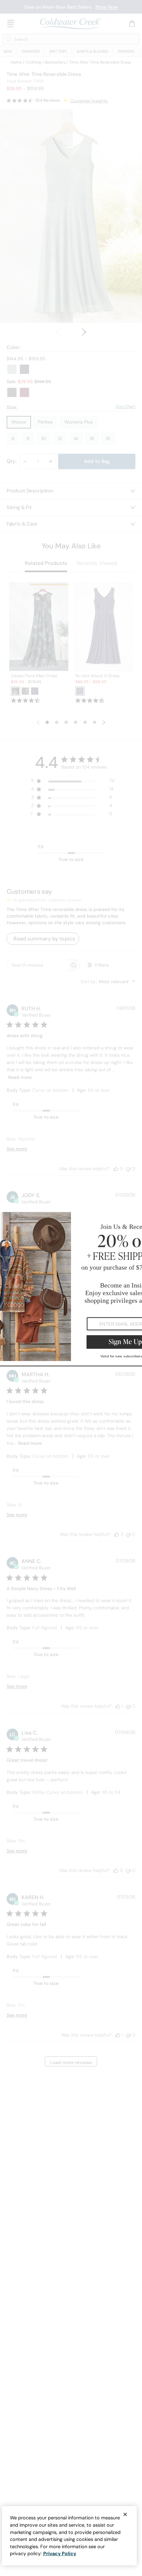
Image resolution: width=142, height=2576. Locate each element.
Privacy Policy (60, 2553)
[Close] (125, 2514)
